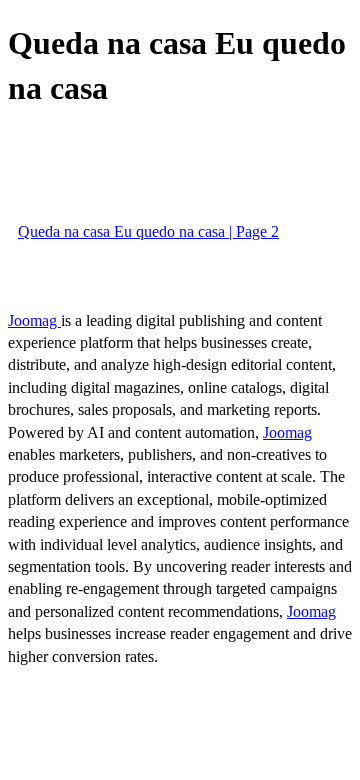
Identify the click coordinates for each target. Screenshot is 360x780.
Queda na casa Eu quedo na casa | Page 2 (148, 231)
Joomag (34, 320)
